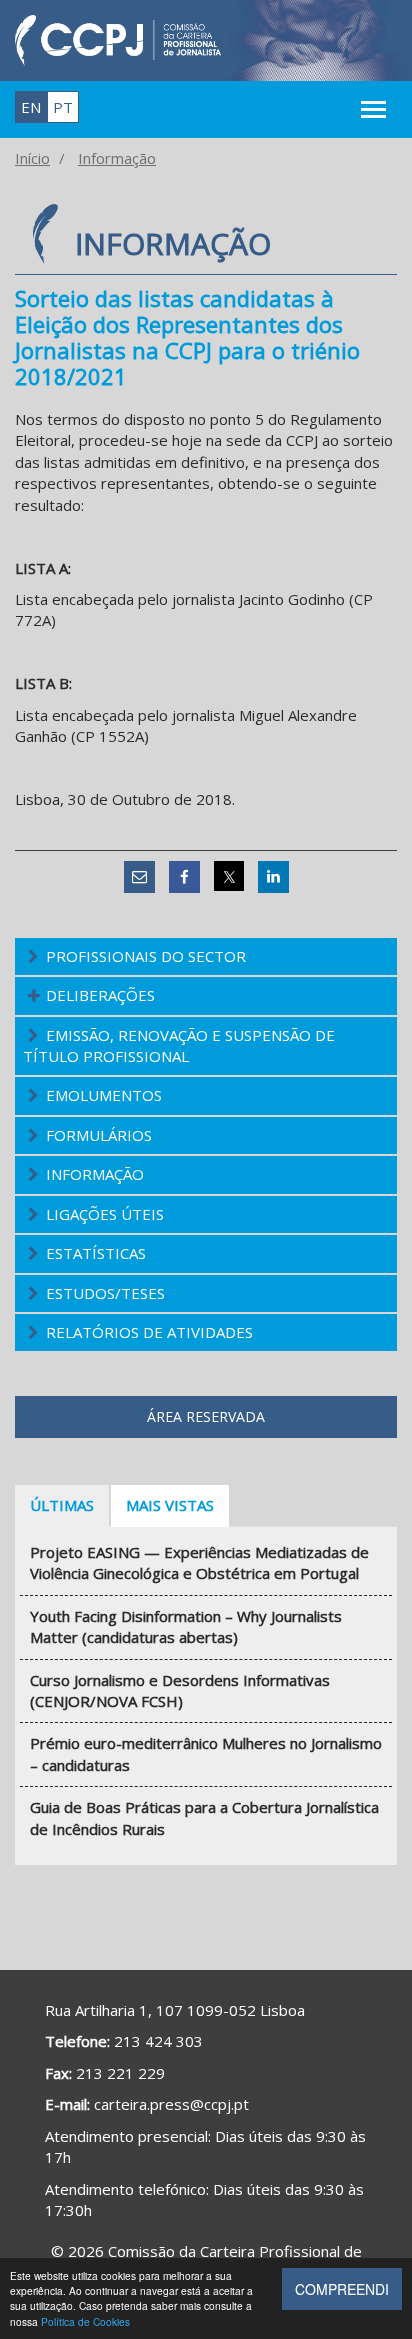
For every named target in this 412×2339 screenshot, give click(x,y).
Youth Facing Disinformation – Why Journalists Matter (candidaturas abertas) (186, 1626)
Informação (117, 158)
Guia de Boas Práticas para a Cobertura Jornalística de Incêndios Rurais (204, 1817)
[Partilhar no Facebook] (184, 876)
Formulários (99, 1135)
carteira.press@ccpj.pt (171, 2104)
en (31, 107)
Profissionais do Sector (146, 956)
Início (32, 158)
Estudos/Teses (105, 1293)
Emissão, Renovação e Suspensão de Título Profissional (179, 1045)
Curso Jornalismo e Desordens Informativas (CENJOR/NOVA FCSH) (180, 1690)
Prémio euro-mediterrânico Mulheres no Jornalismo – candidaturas (206, 1753)
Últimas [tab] (62, 1505)
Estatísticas (96, 1253)
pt (63, 107)
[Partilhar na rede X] (229, 876)
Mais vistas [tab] (170, 1505)
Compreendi (342, 2289)
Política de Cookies (85, 2321)
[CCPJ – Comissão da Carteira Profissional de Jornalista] (118, 38)
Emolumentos (104, 1095)
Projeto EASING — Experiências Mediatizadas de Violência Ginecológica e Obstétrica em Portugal (199, 1562)
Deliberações (100, 995)
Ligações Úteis (105, 1214)
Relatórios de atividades (149, 1332)
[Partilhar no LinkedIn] (273, 876)
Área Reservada (206, 1416)
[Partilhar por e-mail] (139, 876)
